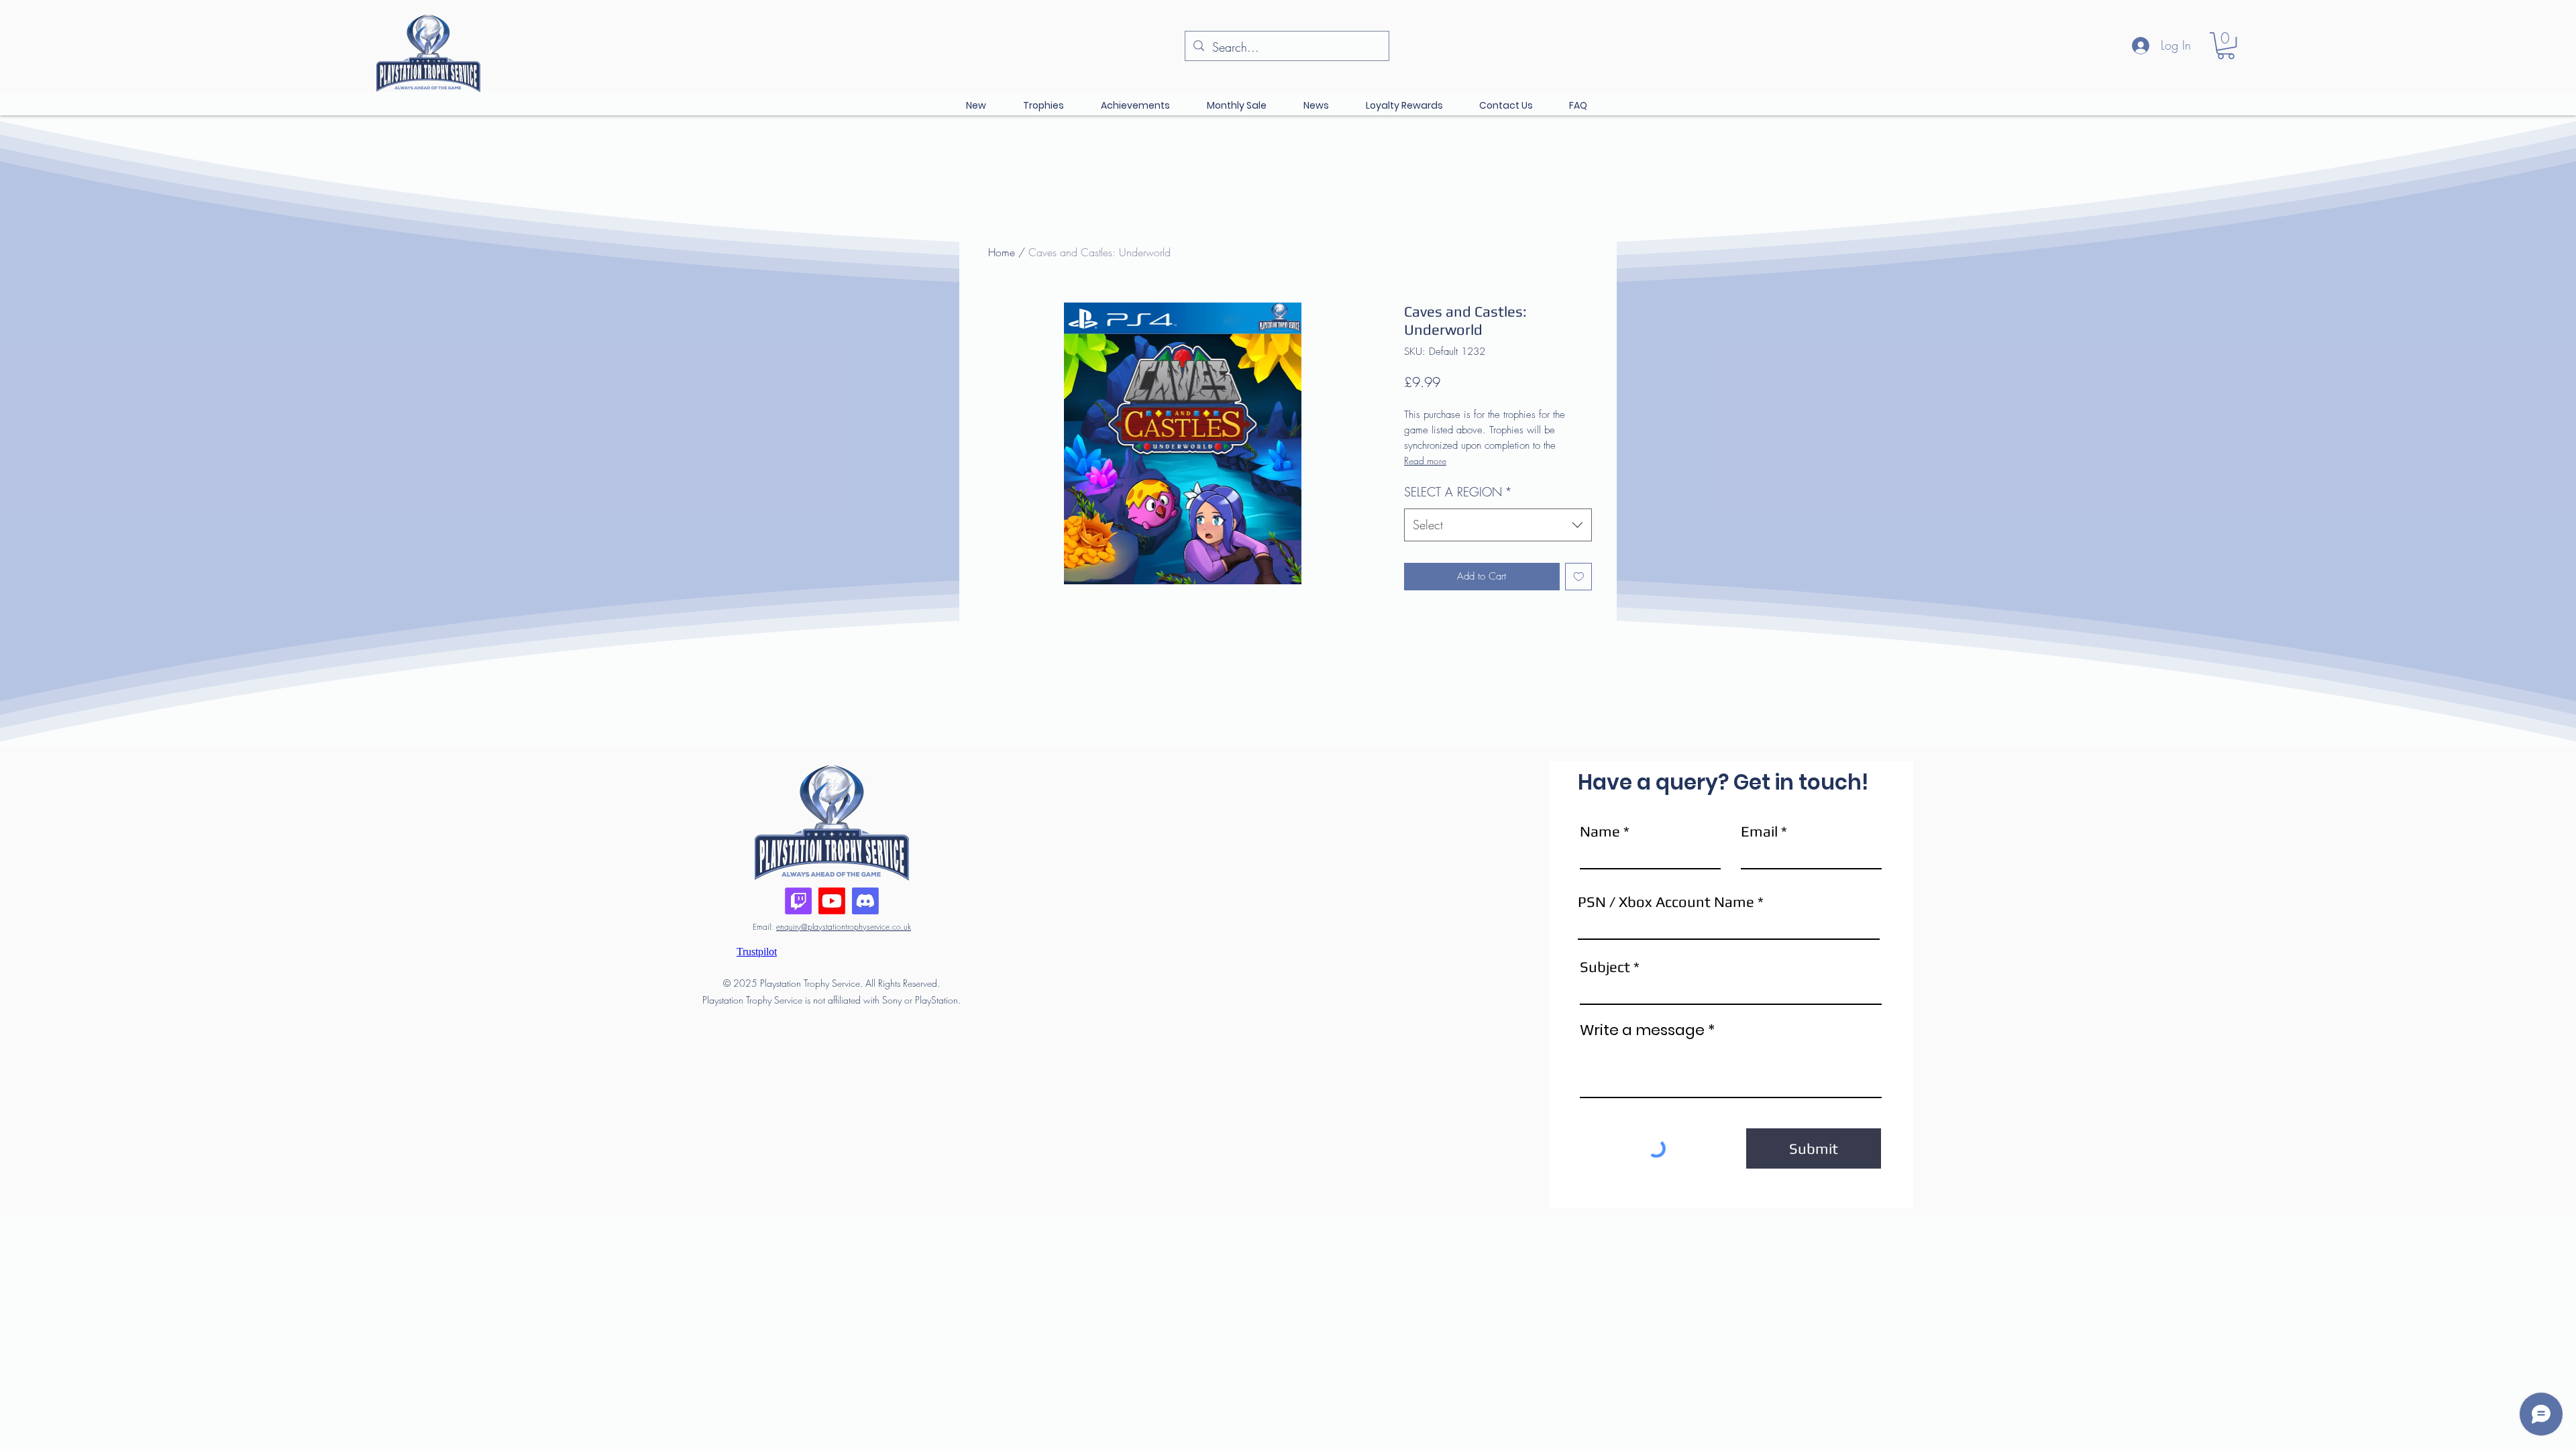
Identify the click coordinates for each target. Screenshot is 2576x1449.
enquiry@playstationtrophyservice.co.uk (844, 927)
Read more (1425, 461)
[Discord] (865, 901)
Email (1759, 831)
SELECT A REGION (1458, 492)
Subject (1605, 967)
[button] (2226, 46)
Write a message (1642, 1030)
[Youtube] (832, 901)
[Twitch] (798, 901)
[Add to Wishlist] (1579, 577)
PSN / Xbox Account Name (1666, 902)
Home (1002, 252)
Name (1600, 831)
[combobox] (1498, 525)
